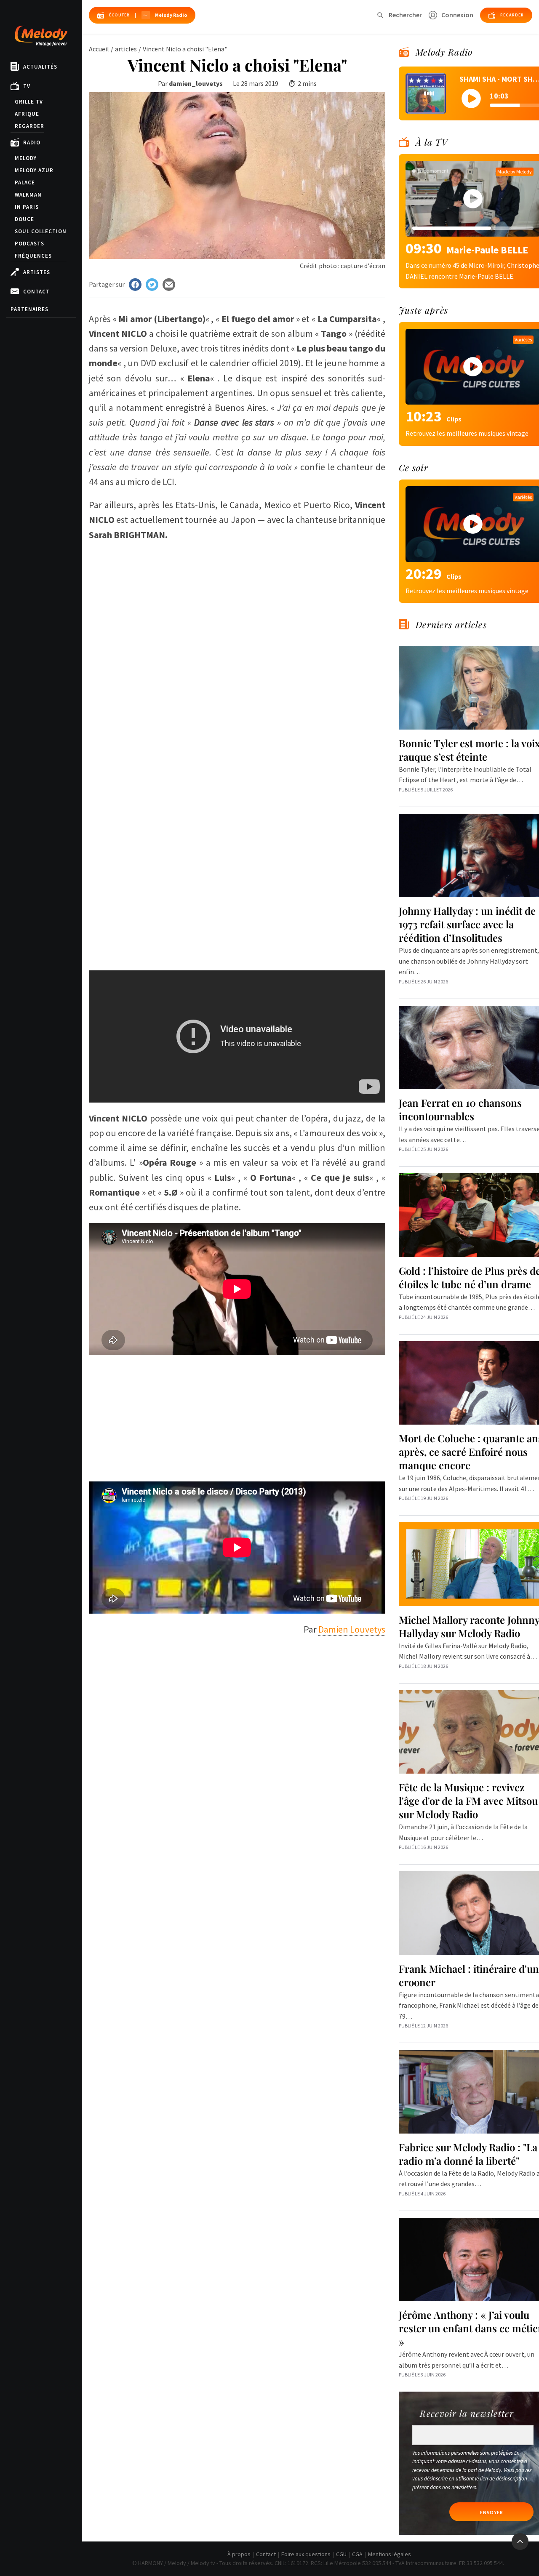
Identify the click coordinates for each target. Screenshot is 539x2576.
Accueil (99, 49)
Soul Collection (41, 231)
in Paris (27, 207)
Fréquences (33, 256)
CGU (341, 2554)
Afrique (27, 114)
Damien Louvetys (352, 1629)
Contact (36, 292)
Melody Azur (34, 170)
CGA (357, 2554)
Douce (24, 219)
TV (27, 86)
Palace (25, 182)
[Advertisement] (237, 903)
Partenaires (29, 309)
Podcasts (29, 244)
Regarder (29, 126)
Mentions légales (390, 2554)
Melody (26, 158)
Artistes (37, 272)
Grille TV (29, 102)
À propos (239, 2554)
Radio (32, 143)
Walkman (28, 195)
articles (126, 49)
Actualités (40, 67)
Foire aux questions (306, 2554)
